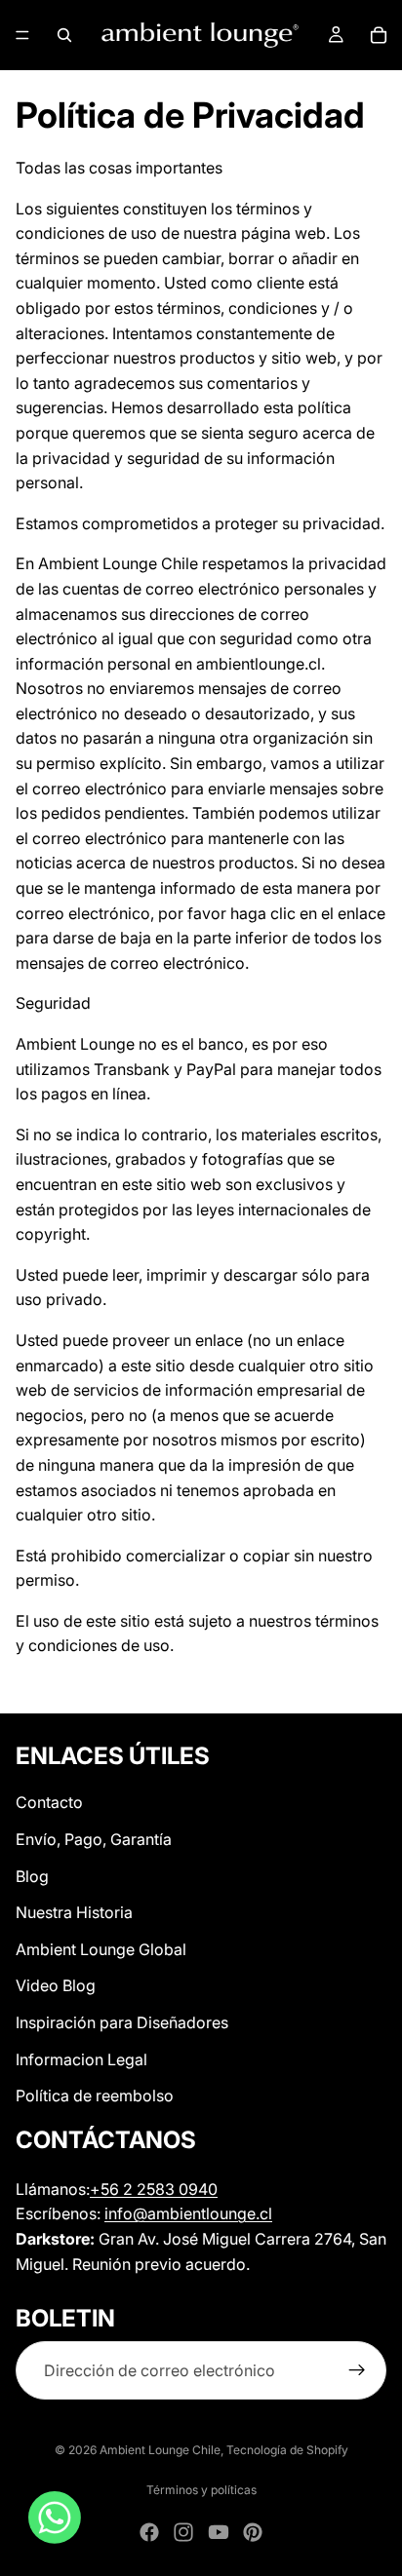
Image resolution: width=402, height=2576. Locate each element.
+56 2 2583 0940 (154, 2189)
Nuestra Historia (74, 1912)
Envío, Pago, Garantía (94, 1839)
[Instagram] (183, 2532)
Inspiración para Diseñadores (122, 2022)
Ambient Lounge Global (101, 1949)
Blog (32, 1876)
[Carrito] (379, 35)
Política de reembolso (95, 2095)
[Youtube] (219, 2532)
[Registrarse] (357, 2371)
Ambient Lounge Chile (160, 2450)
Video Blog (56, 1985)
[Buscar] (64, 35)
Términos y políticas (201, 2490)
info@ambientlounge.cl (188, 2213)
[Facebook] (149, 2532)
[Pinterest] (253, 2532)
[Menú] (22, 35)
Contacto (49, 1802)
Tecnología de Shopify (287, 2450)
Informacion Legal (81, 2059)
